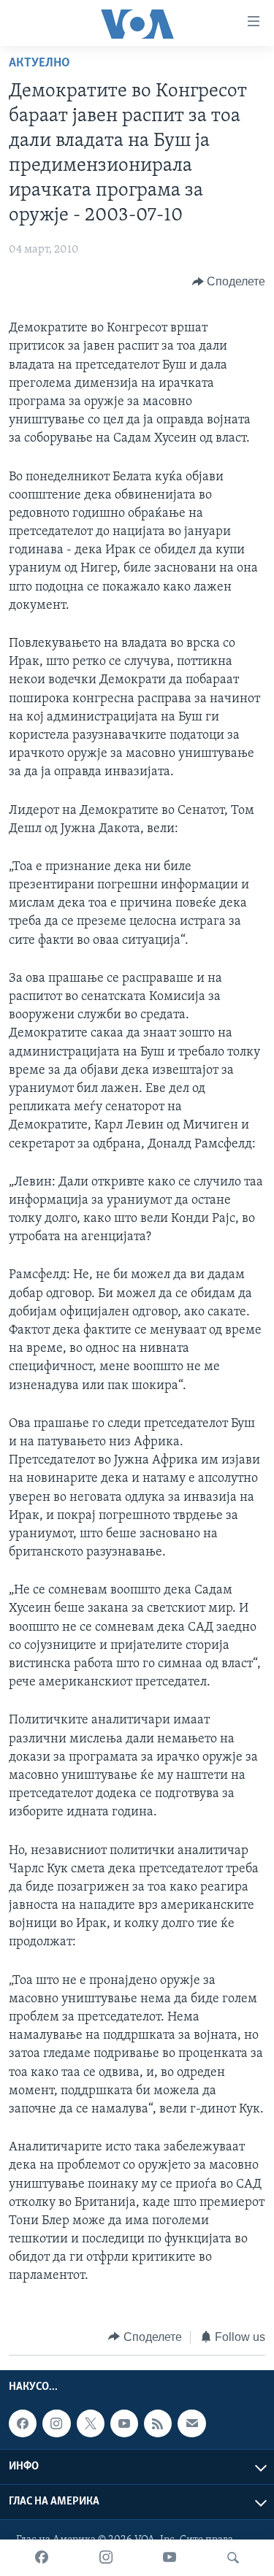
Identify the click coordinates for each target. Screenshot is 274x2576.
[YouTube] (170, 2558)
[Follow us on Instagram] (56, 2423)
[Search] (233, 2558)
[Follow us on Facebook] (23, 2423)
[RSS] (158, 2423)
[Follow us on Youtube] (124, 2423)
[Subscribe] (191, 2423)
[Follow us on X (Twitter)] (91, 2423)
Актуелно (39, 64)
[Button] (229, 282)
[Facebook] (42, 2558)
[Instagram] (106, 2558)
